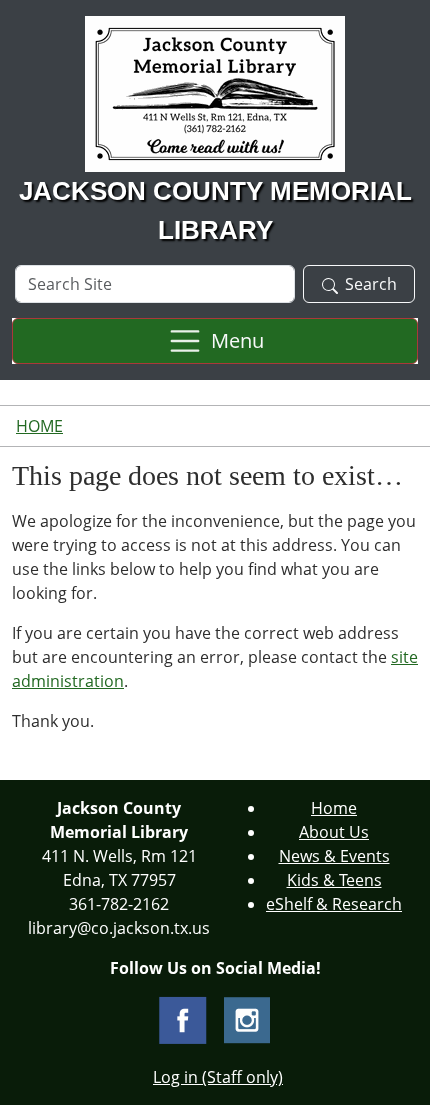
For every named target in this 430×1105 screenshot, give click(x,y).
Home (39, 426)
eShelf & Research (334, 904)
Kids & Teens (334, 880)
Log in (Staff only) (218, 1077)
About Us (334, 832)
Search (371, 284)
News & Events (334, 856)
